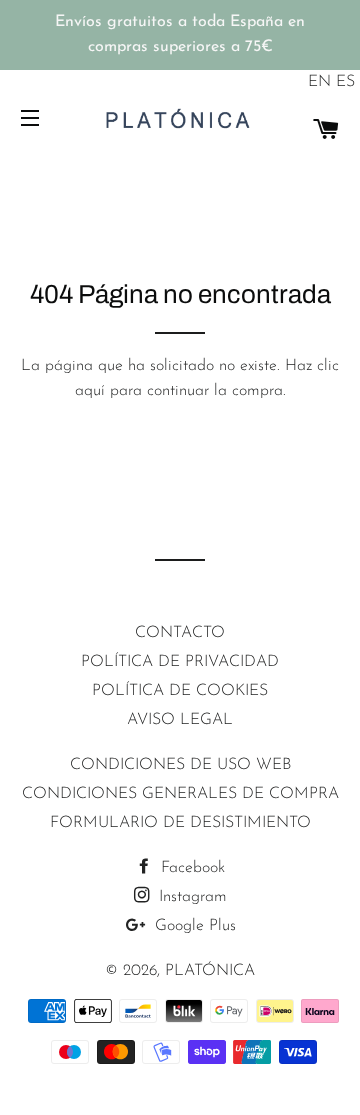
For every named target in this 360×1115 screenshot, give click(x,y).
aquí (90, 391)
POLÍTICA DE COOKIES (180, 691)
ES (345, 82)
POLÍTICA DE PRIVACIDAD (180, 662)
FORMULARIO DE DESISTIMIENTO (180, 823)
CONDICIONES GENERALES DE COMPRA (180, 794)
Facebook (190, 868)
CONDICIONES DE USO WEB (180, 765)
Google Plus (193, 926)
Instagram (190, 897)
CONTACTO (180, 633)
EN (319, 82)
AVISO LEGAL (180, 720)
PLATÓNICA (210, 971)
